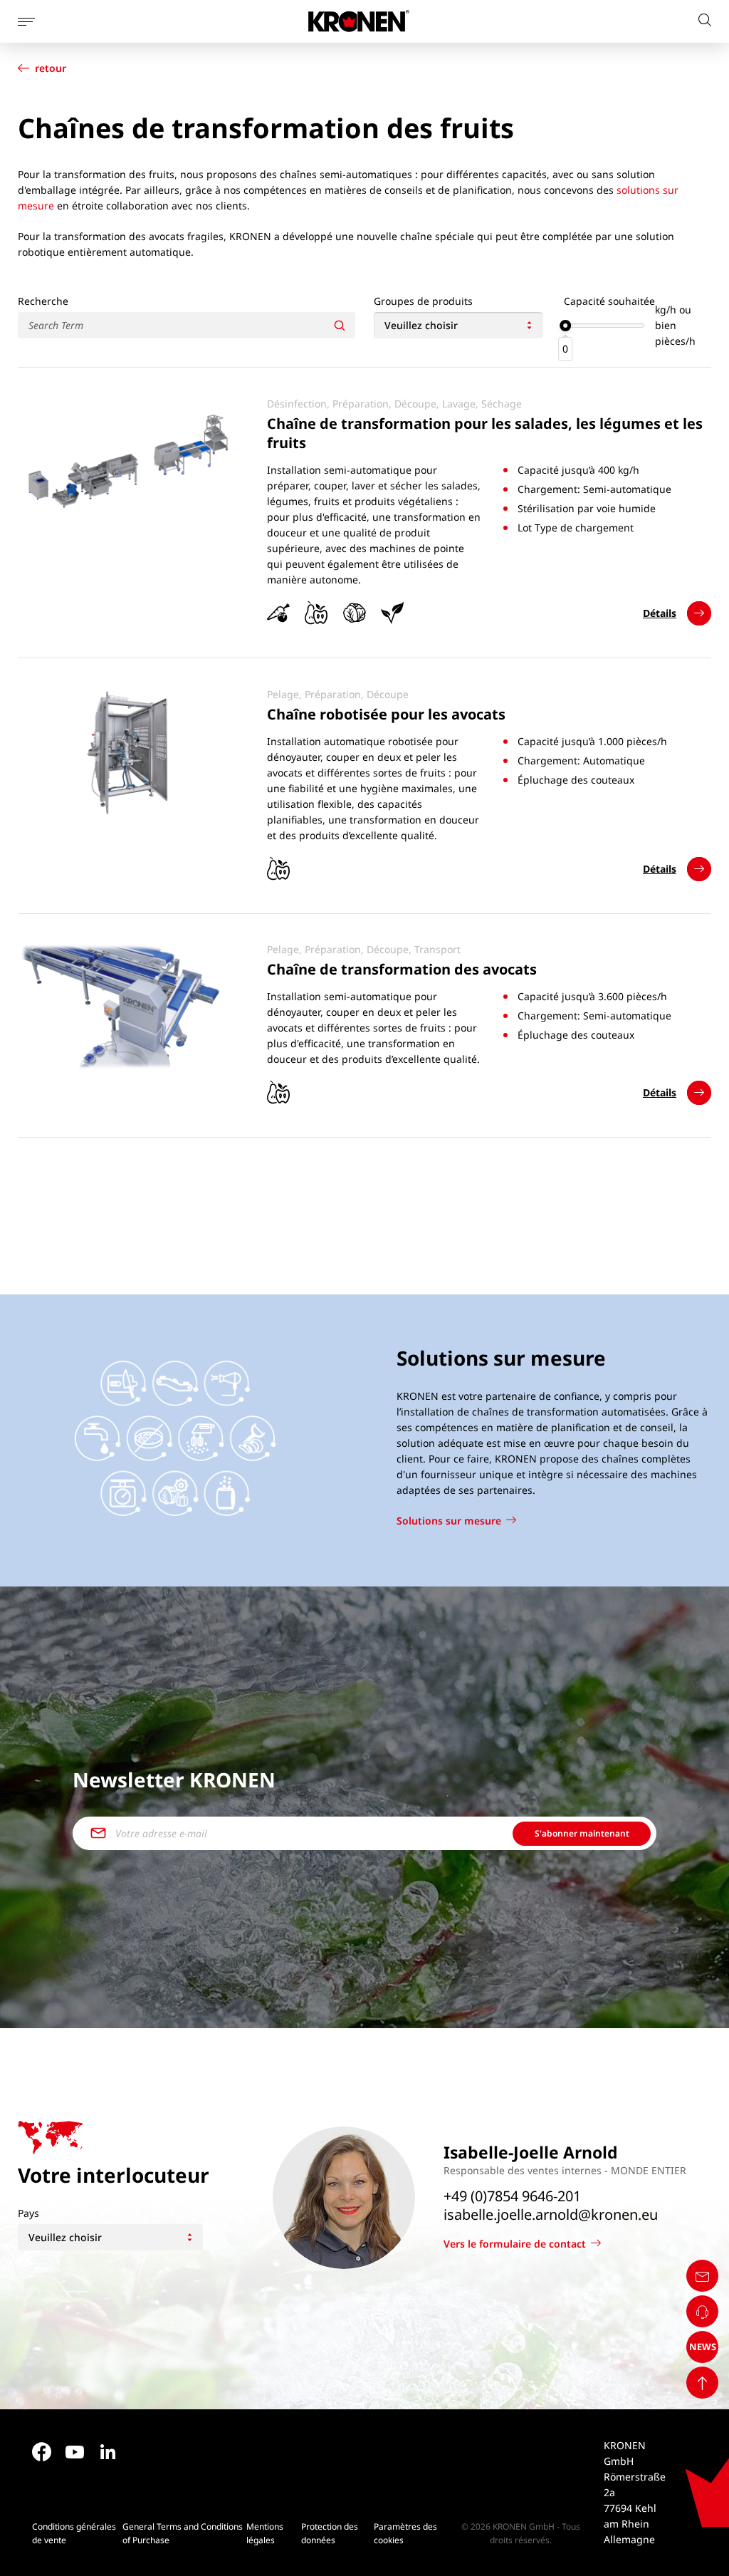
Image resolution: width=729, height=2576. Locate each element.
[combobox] (458, 325)
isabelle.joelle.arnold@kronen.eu (551, 2215)
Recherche (43, 301)
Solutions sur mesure (449, 1521)
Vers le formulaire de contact (515, 2244)
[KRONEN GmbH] (359, 21)
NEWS (703, 2347)
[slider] (565, 326)
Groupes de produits (423, 301)
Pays (28, 2213)
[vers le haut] (702, 2383)
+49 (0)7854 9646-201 (512, 2196)
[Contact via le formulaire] (702, 2276)
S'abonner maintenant (582, 1833)
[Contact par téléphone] (702, 2311)
